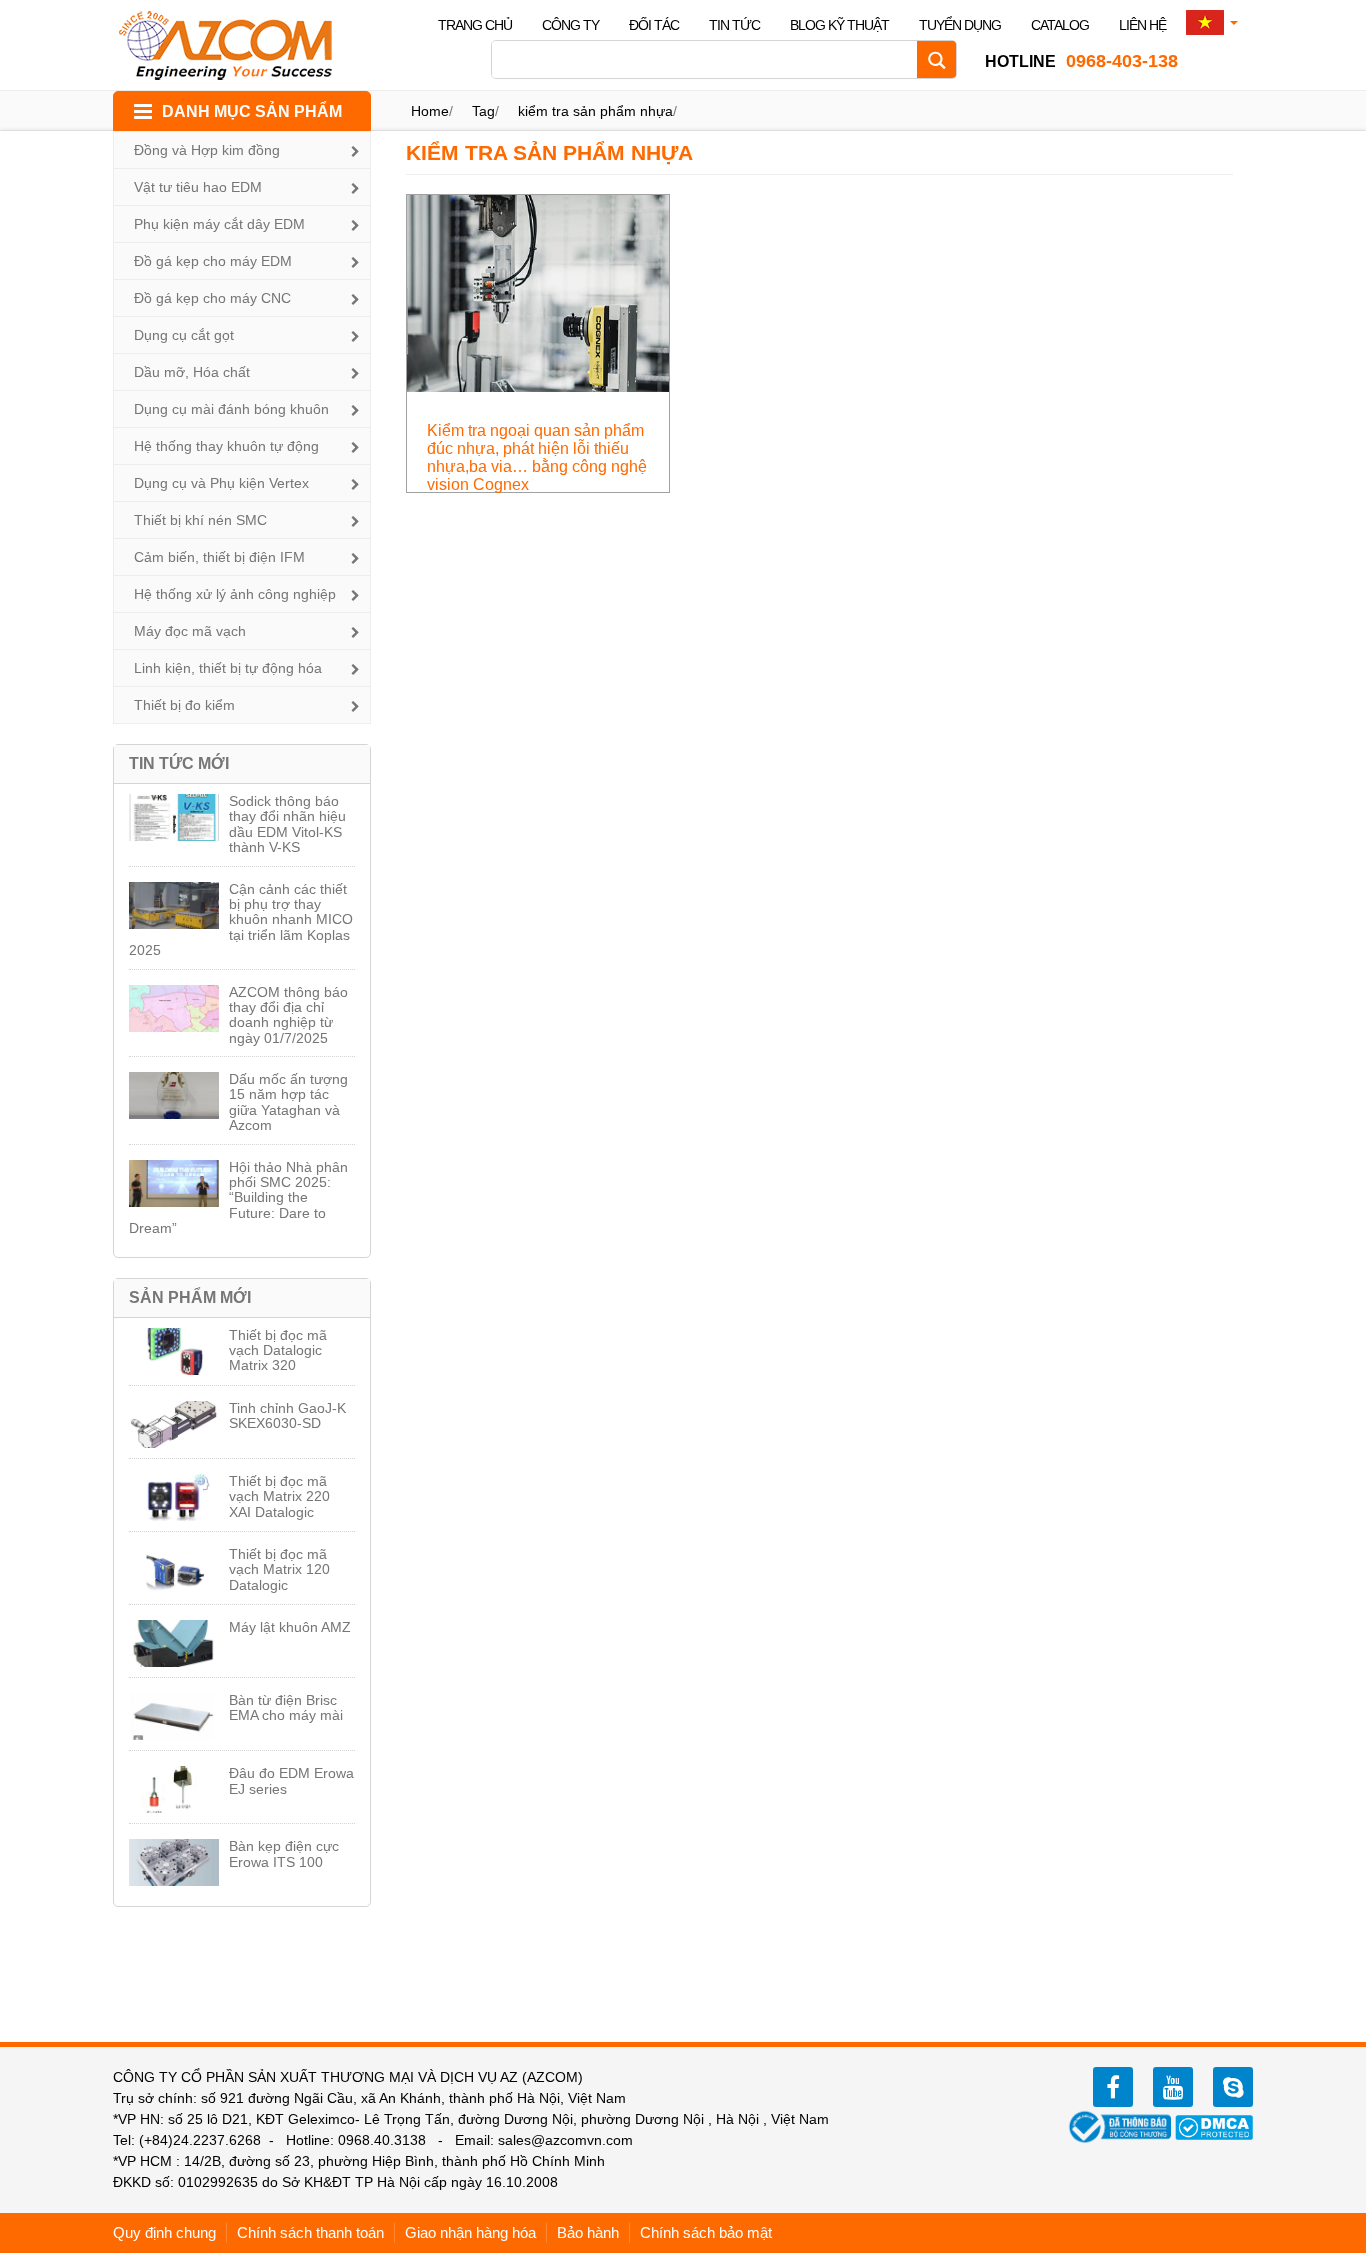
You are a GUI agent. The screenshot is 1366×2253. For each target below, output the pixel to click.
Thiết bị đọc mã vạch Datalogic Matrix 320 (278, 1350)
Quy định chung (164, 2232)
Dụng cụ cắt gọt (184, 335)
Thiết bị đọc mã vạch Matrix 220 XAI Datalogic (279, 1496)
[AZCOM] (238, 45)
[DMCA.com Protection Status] (1214, 2126)
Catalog (1060, 25)
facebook (1113, 2087)
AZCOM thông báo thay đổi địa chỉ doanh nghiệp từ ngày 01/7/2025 (288, 1015)
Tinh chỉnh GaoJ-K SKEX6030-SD (287, 1415)
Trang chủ (475, 25)
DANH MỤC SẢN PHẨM (252, 111)
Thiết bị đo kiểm (184, 705)
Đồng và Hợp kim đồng (207, 150)
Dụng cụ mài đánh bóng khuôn (231, 409)
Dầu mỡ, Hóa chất (192, 372)
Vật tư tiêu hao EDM (198, 187)
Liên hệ (1142, 25)
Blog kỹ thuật (839, 25)
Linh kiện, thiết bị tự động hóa (228, 668)
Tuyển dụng (960, 25)
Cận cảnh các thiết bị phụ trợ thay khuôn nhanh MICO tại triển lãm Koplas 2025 (241, 920)
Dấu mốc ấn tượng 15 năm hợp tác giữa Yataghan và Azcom (288, 1102)
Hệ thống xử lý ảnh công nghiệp (235, 594)
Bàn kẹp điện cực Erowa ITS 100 (284, 1853)
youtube (1173, 2087)
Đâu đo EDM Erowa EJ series (291, 1780)
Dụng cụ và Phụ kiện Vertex (221, 483)
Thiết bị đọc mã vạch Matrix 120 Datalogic (279, 1569)
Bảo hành (588, 2232)
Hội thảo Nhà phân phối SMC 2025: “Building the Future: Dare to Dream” (238, 1198)
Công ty (570, 25)
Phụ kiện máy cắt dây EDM (219, 224)
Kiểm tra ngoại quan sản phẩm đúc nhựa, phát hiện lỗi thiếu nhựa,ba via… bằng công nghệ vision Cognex (537, 457)
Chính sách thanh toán (310, 2232)
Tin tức (734, 25)
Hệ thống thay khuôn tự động (226, 446)
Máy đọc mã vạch (190, 631)
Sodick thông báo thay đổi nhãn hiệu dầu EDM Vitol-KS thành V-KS (287, 824)
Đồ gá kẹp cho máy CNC (212, 298)
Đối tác (654, 25)
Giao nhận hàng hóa (470, 2232)
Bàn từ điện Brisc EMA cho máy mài (286, 1707)
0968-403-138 (1081, 61)
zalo (1233, 2087)
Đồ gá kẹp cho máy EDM (213, 261)
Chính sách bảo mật (706, 2232)
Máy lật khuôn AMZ (290, 1627)
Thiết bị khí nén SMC (200, 520)
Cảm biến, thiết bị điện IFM (219, 557)
